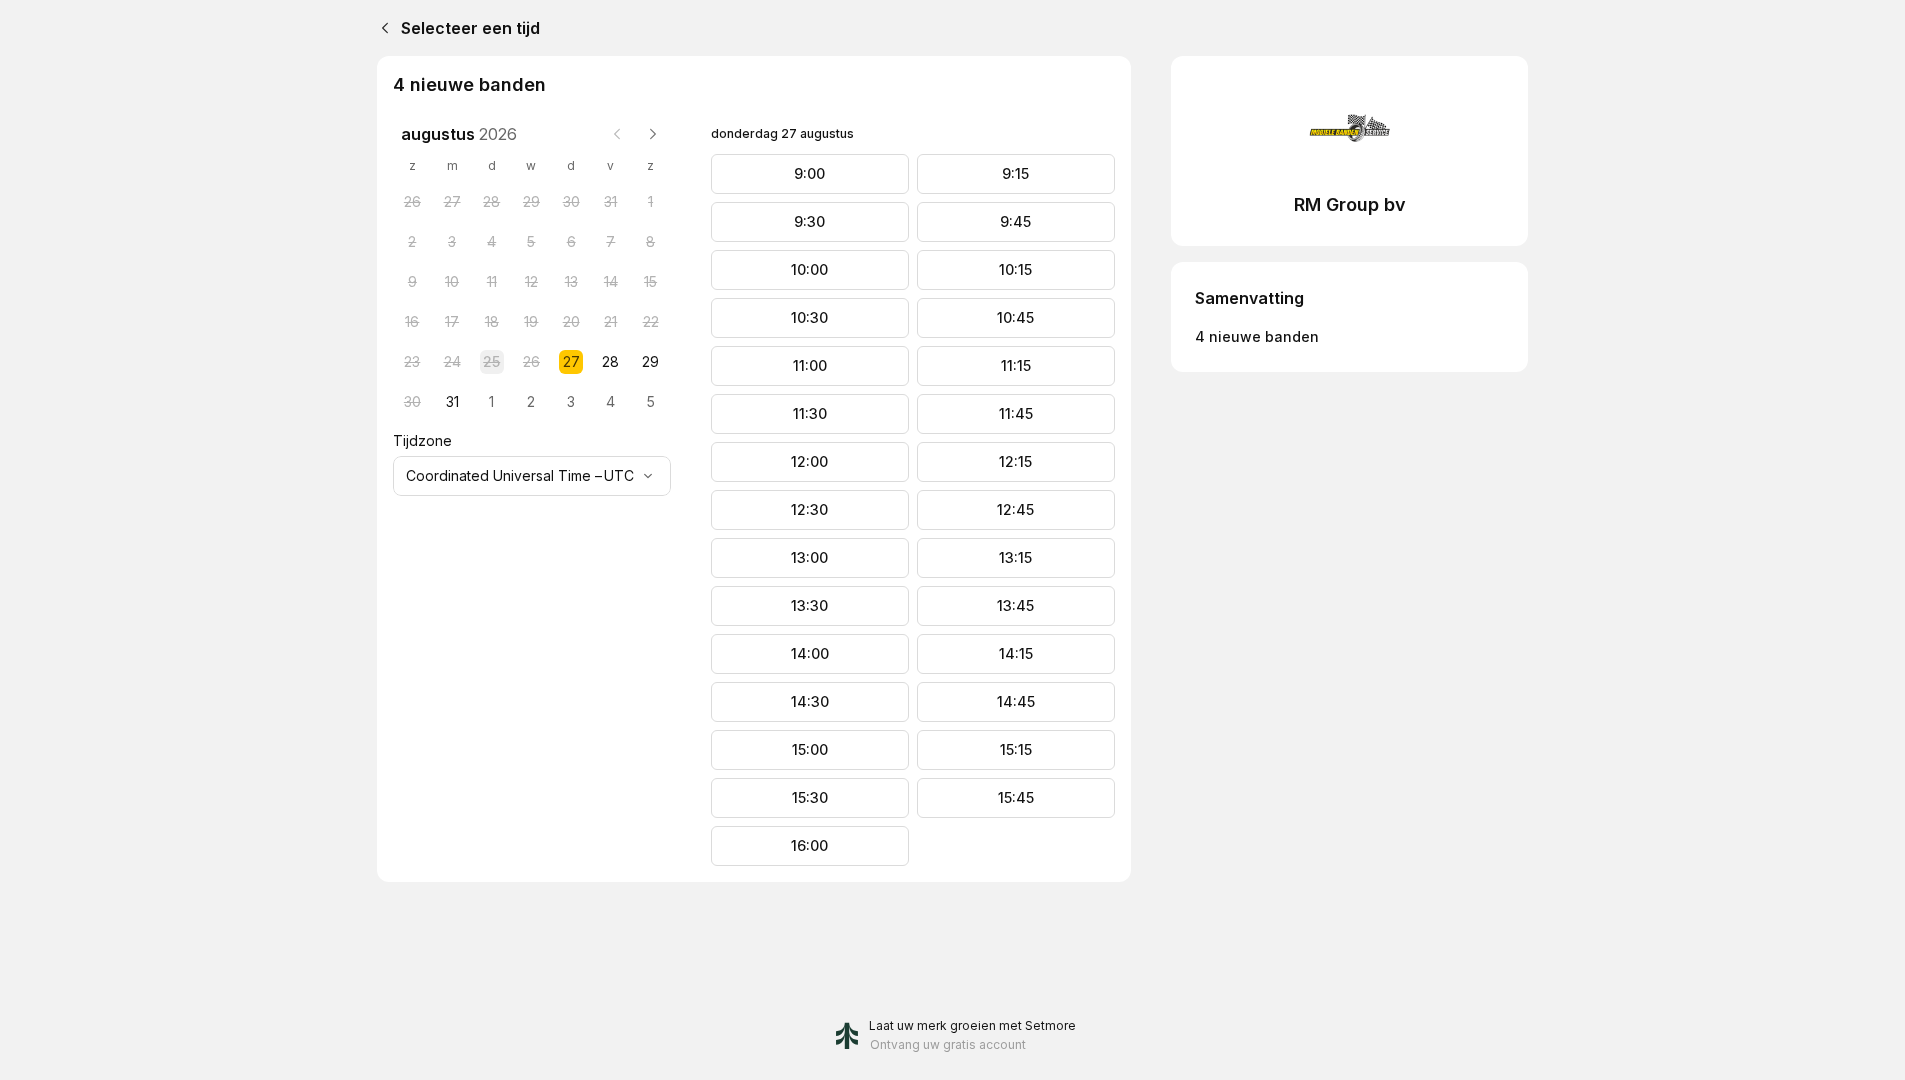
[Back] (381, 28)
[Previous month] (617, 134)
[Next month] (653, 134)
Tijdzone (422, 440)
